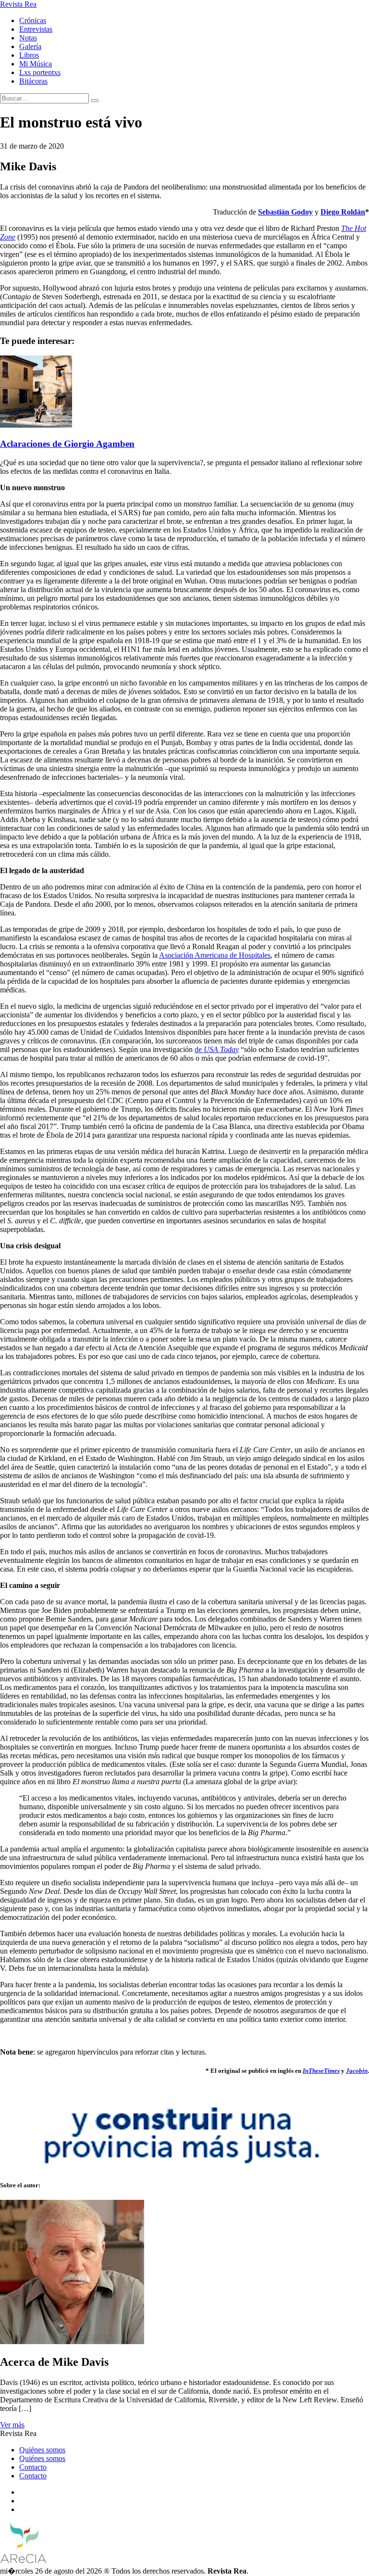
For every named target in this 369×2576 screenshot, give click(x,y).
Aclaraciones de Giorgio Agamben (67, 444)
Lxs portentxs (40, 72)
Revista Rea (18, 4)
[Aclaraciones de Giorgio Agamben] (36, 425)
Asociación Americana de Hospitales (215, 955)
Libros (29, 55)
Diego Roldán (343, 212)
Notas (28, 38)
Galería (30, 46)
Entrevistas (36, 29)
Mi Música (36, 64)
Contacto (33, 2467)
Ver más (12, 2425)
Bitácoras (33, 81)
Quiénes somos (42, 2450)
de (217, 1049)
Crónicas (33, 20)
